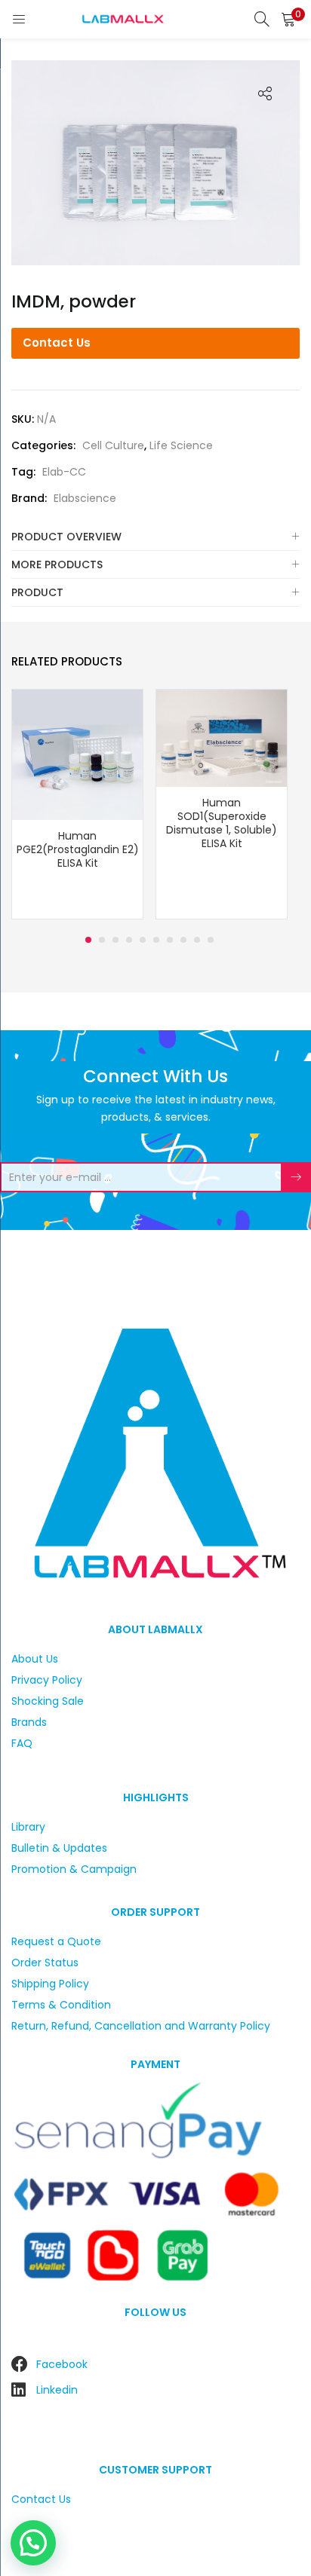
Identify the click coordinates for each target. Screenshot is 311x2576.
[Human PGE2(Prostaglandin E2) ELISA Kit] (77, 754)
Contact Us (57, 343)
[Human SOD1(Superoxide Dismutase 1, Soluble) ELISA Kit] (222, 738)
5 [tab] (143, 940)
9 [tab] (197, 940)
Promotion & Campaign (74, 1869)
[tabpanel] (77, 806)
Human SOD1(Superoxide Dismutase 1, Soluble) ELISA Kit (222, 823)
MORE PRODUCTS (57, 564)
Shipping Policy (50, 1984)
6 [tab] (156, 940)
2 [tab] (102, 940)
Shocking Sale (48, 1701)
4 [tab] (129, 940)
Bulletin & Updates (59, 1848)
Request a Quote (56, 1941)
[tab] (155, 537)
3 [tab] (115, 940)
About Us (35, 1659)
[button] (288, 19)
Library (28, 1827)
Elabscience (85, 498)
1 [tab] (88, 940)
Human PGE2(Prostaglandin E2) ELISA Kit (78, 849)
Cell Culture (113, 445)
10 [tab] (211, 940)
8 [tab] (183, 940)
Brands (29, 1722)
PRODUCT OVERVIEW (66, 537)
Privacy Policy (47, 1680)
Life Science (181, 445)
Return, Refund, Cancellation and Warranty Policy (141, 2026)
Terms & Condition (61, 2005)
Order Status (45, 1963)
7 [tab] (170, 940)
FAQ (22, 1743)
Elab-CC (64, 472)
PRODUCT (37, 592)
